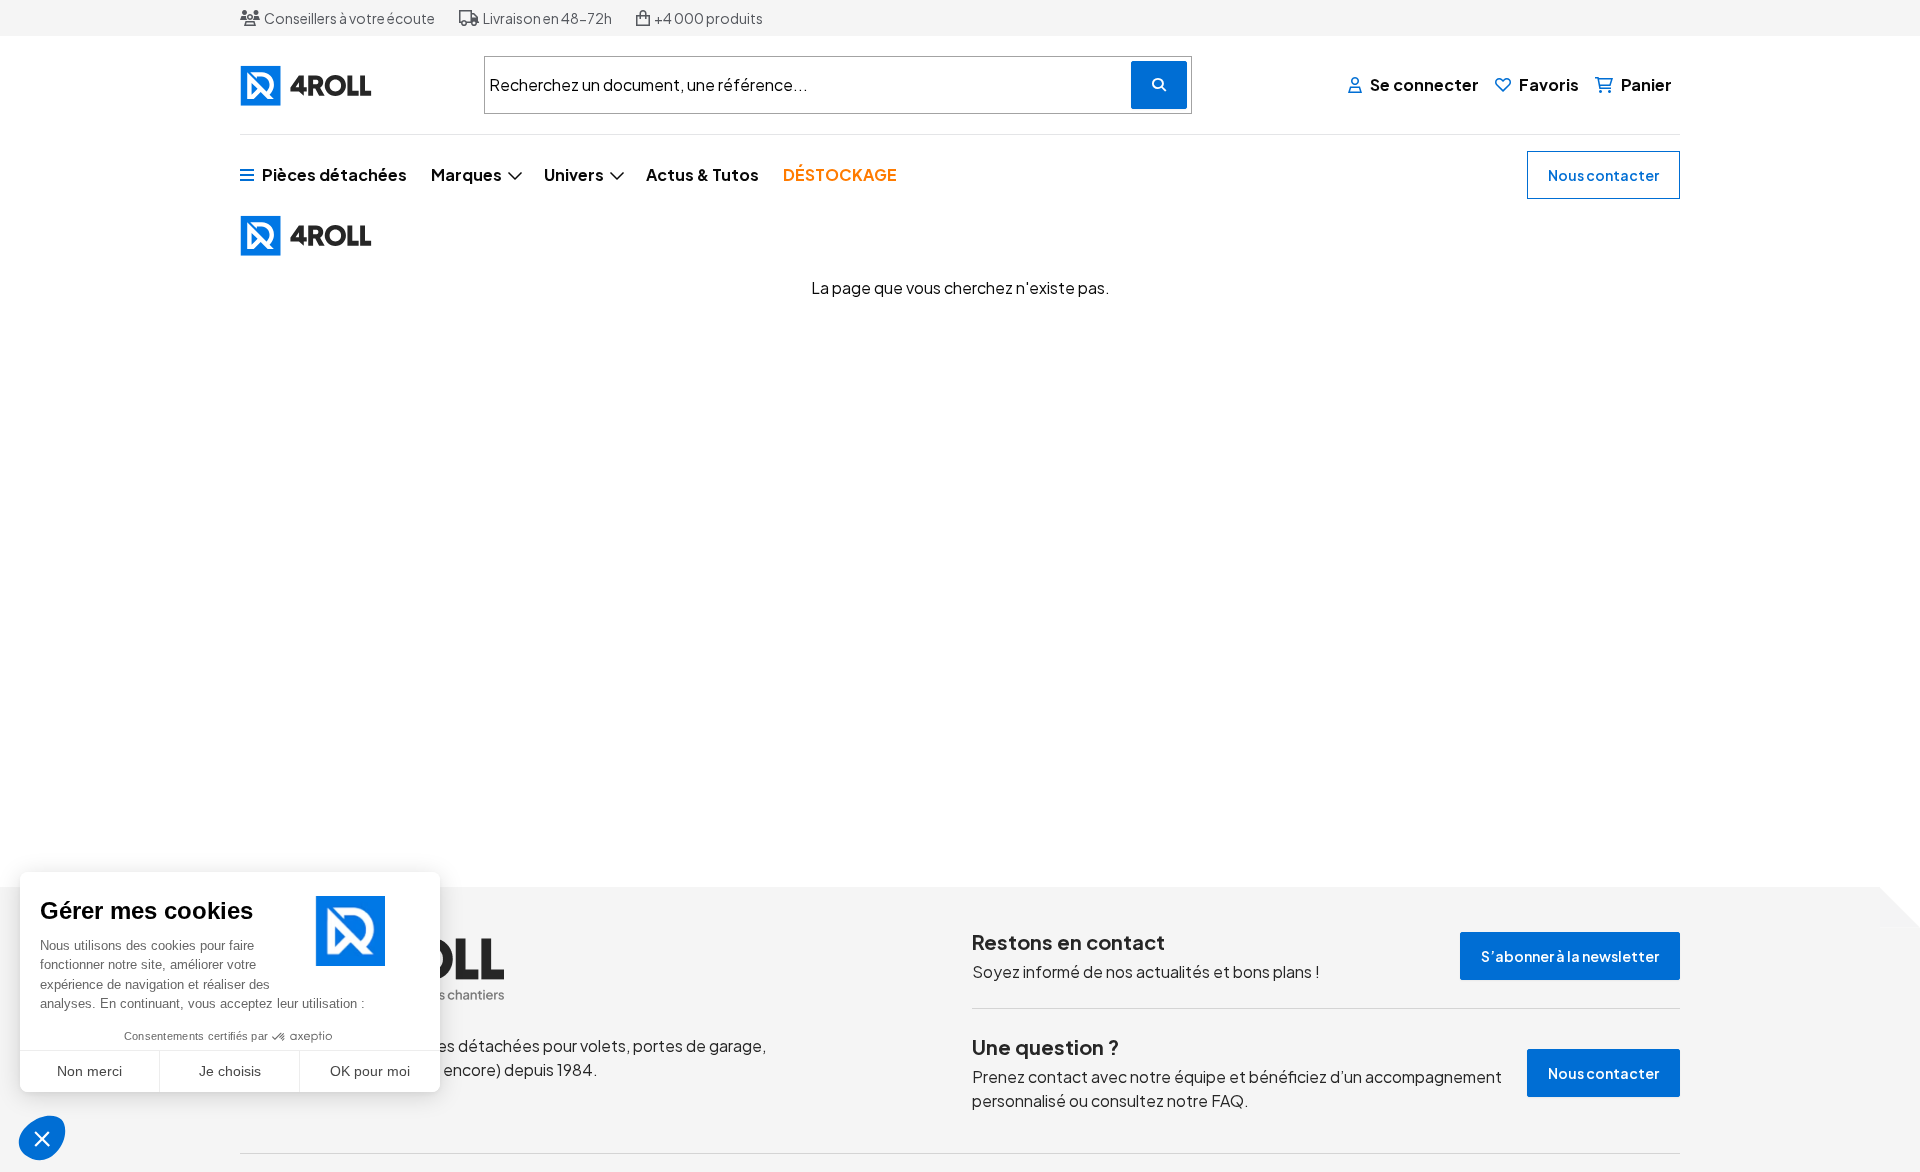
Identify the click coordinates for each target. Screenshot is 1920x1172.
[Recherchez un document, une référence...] (1159, 85)
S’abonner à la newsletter (1570, 956)
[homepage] (533, 969)
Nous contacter (1603, 175)
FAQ (1227, 1100)
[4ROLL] (350, 85)
